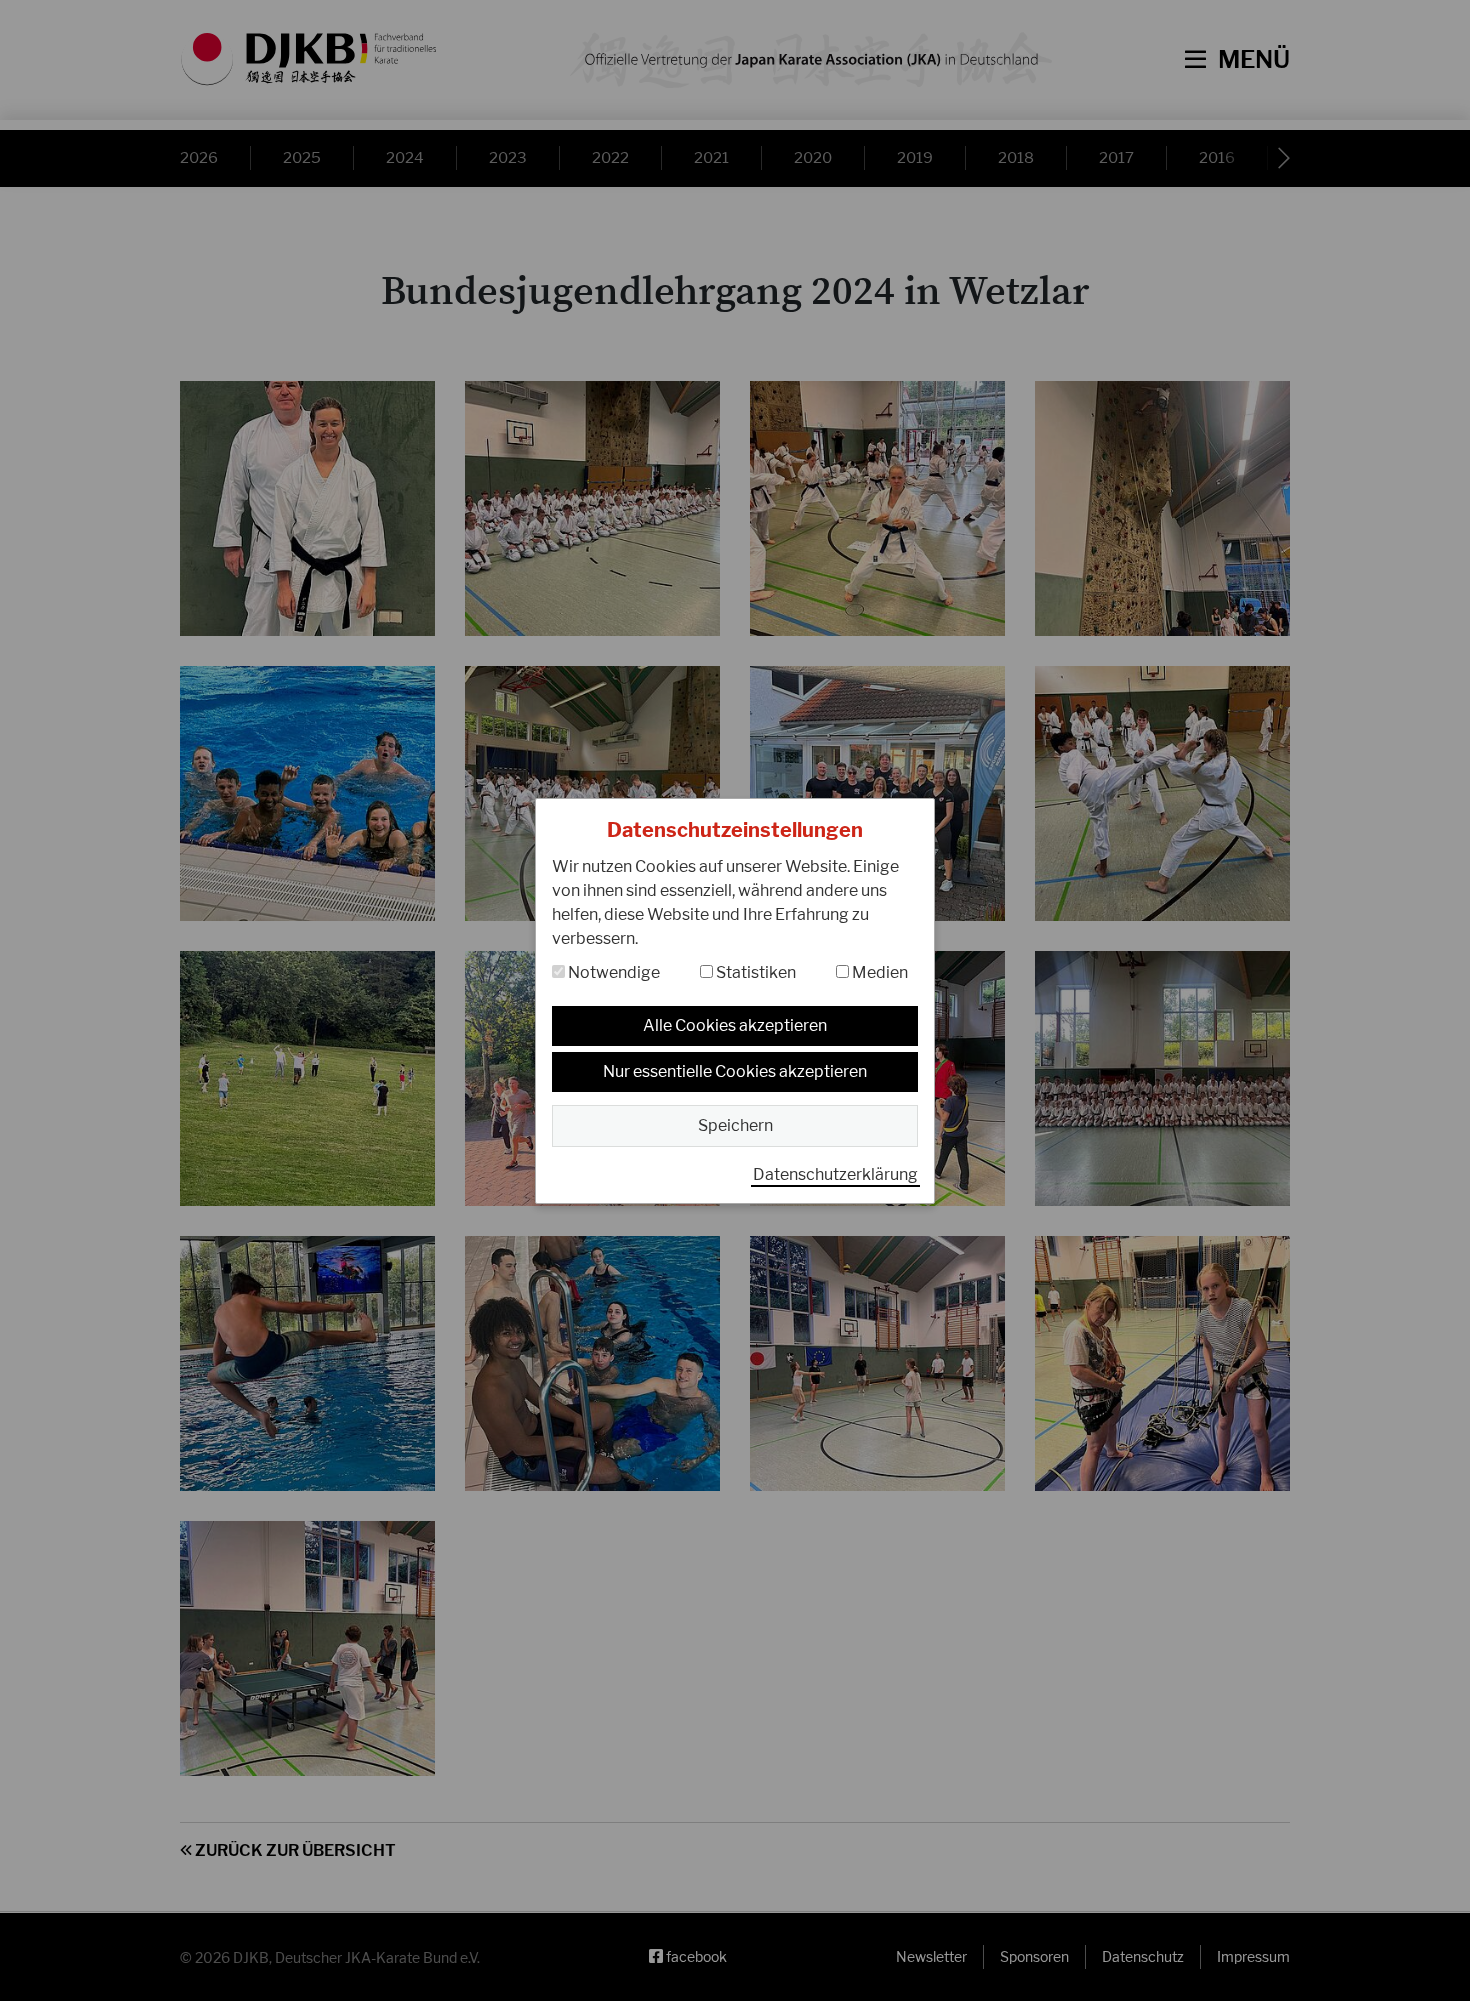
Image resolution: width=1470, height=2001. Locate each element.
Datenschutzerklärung (835, 1174)
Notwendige (612, 972)
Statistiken (754, 972)
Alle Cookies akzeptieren (735, 1025)
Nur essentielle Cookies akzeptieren (735, 1071)
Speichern (735, 1125)
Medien (878, 972)
